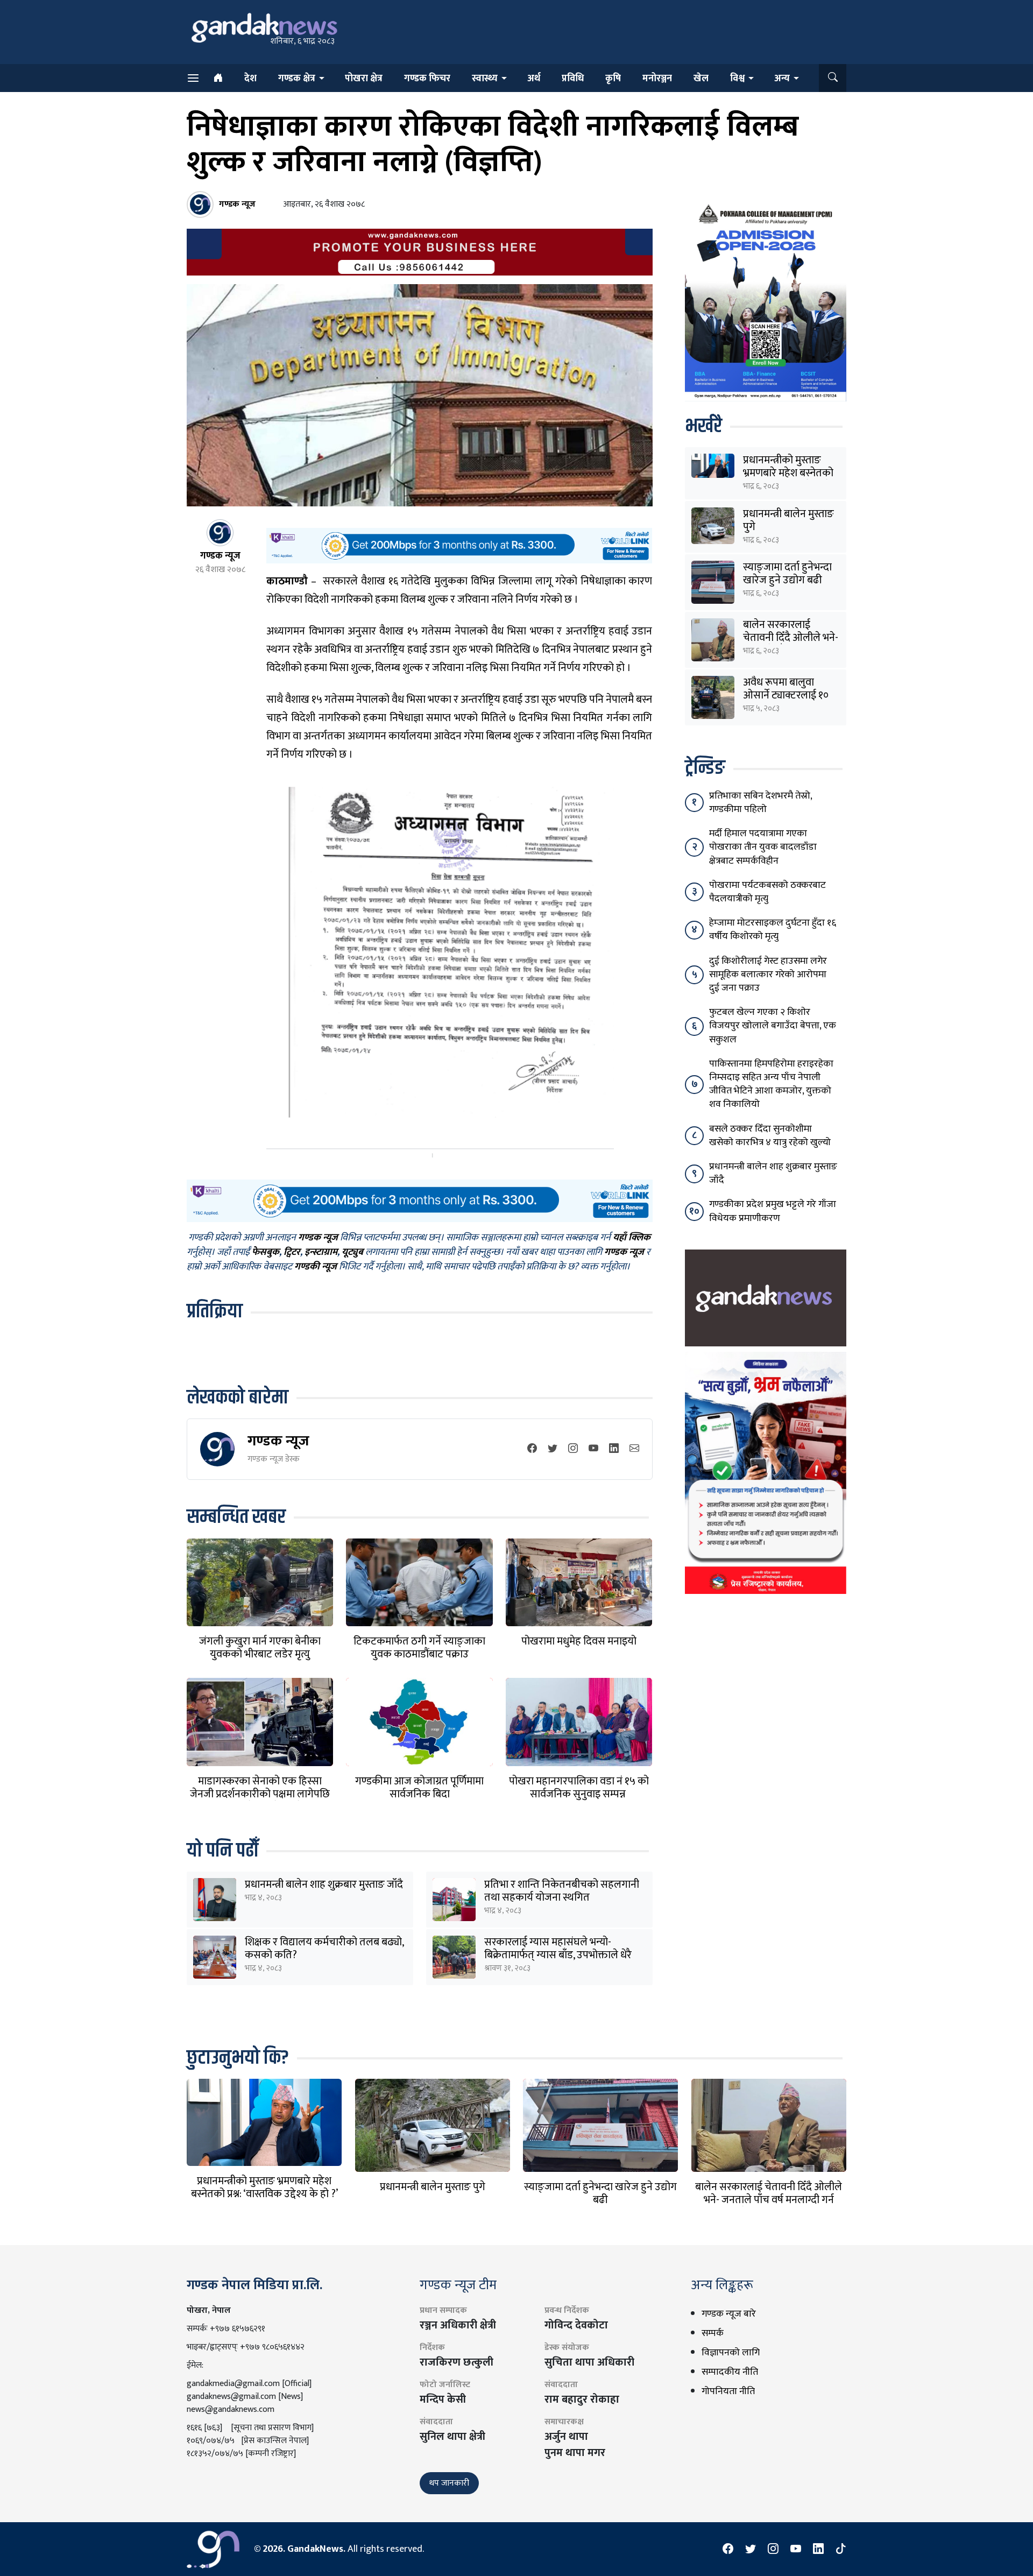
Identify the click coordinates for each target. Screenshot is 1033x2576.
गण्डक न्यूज (278, 1441)
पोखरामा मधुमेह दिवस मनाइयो (579, 1641)
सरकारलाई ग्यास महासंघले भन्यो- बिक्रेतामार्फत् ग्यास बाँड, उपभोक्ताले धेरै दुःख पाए (558, 1955)
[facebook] (532, 1449)
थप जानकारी (449, 2483)
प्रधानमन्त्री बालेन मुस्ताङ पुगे (788, 520)
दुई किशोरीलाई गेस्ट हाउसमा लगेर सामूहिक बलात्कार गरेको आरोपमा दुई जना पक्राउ (768, 975)
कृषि (613, 79)
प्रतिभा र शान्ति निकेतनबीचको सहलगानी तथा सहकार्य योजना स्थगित (562, 1891)
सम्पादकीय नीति (730, 2372)
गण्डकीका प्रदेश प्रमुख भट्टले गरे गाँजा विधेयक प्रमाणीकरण (773, 1211)
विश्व (737, 79)
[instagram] (573, 1449)
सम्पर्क (713, 2333)
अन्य (782, 79)
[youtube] (593, 1449)
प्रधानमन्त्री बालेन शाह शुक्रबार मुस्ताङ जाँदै (324, 1885)
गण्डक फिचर (427, 79)
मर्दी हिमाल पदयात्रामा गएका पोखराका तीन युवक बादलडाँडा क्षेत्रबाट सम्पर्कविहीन (763, 847)
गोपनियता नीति (728, 2391)
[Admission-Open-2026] (766, 300)
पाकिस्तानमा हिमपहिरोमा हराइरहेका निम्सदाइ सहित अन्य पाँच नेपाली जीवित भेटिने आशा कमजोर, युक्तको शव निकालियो (771, 1084)
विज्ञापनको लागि (731, 2353)
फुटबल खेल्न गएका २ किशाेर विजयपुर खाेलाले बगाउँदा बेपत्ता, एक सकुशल (773, 1026)
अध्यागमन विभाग (299, 631)
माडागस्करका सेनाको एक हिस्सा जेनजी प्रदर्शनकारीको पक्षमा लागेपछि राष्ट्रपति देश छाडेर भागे (260, 1794)
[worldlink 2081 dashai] (459, 545)
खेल (701, 79)
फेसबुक (266, 1252)
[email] (634, 1449)
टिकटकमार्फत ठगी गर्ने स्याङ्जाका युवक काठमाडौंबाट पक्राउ (419, 1648)
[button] (833, 78)
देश (250, 79)
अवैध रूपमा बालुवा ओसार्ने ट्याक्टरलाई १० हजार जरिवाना (786, 695)
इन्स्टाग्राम (321, 1252)
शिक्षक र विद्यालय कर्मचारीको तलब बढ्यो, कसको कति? (324, 1949)
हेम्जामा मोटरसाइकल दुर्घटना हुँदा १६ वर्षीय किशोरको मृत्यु (773, 930)
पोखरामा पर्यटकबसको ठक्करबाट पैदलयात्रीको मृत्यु (767, 892)
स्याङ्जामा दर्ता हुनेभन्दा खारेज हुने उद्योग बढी (787, 574)
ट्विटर (292, 1252)
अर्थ (534, 79)
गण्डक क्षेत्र (297, 79)
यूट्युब (352, 1252)
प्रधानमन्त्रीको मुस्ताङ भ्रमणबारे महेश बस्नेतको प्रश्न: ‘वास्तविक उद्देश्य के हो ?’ (264, 2187)
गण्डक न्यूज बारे (729, 2314)
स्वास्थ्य (485, 79)
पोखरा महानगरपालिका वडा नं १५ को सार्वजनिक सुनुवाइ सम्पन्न (579, 1788)
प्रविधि (573, 79)
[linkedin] (614, 1449)
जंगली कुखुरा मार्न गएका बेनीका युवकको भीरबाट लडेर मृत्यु (260, 1648)
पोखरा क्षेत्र (364, 79)
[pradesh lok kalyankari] (766, 1472)
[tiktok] (841, 2549)
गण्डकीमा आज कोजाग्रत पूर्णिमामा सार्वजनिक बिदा (419, 1788)
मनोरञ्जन (657, 79)
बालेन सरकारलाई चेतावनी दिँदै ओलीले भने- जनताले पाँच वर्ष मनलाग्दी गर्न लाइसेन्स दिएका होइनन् (769, 2200)
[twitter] (553, 1449)
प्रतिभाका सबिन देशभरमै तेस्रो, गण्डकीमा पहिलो (760, 803)
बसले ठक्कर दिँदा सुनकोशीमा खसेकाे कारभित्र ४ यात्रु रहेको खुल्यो (770, 1136)
